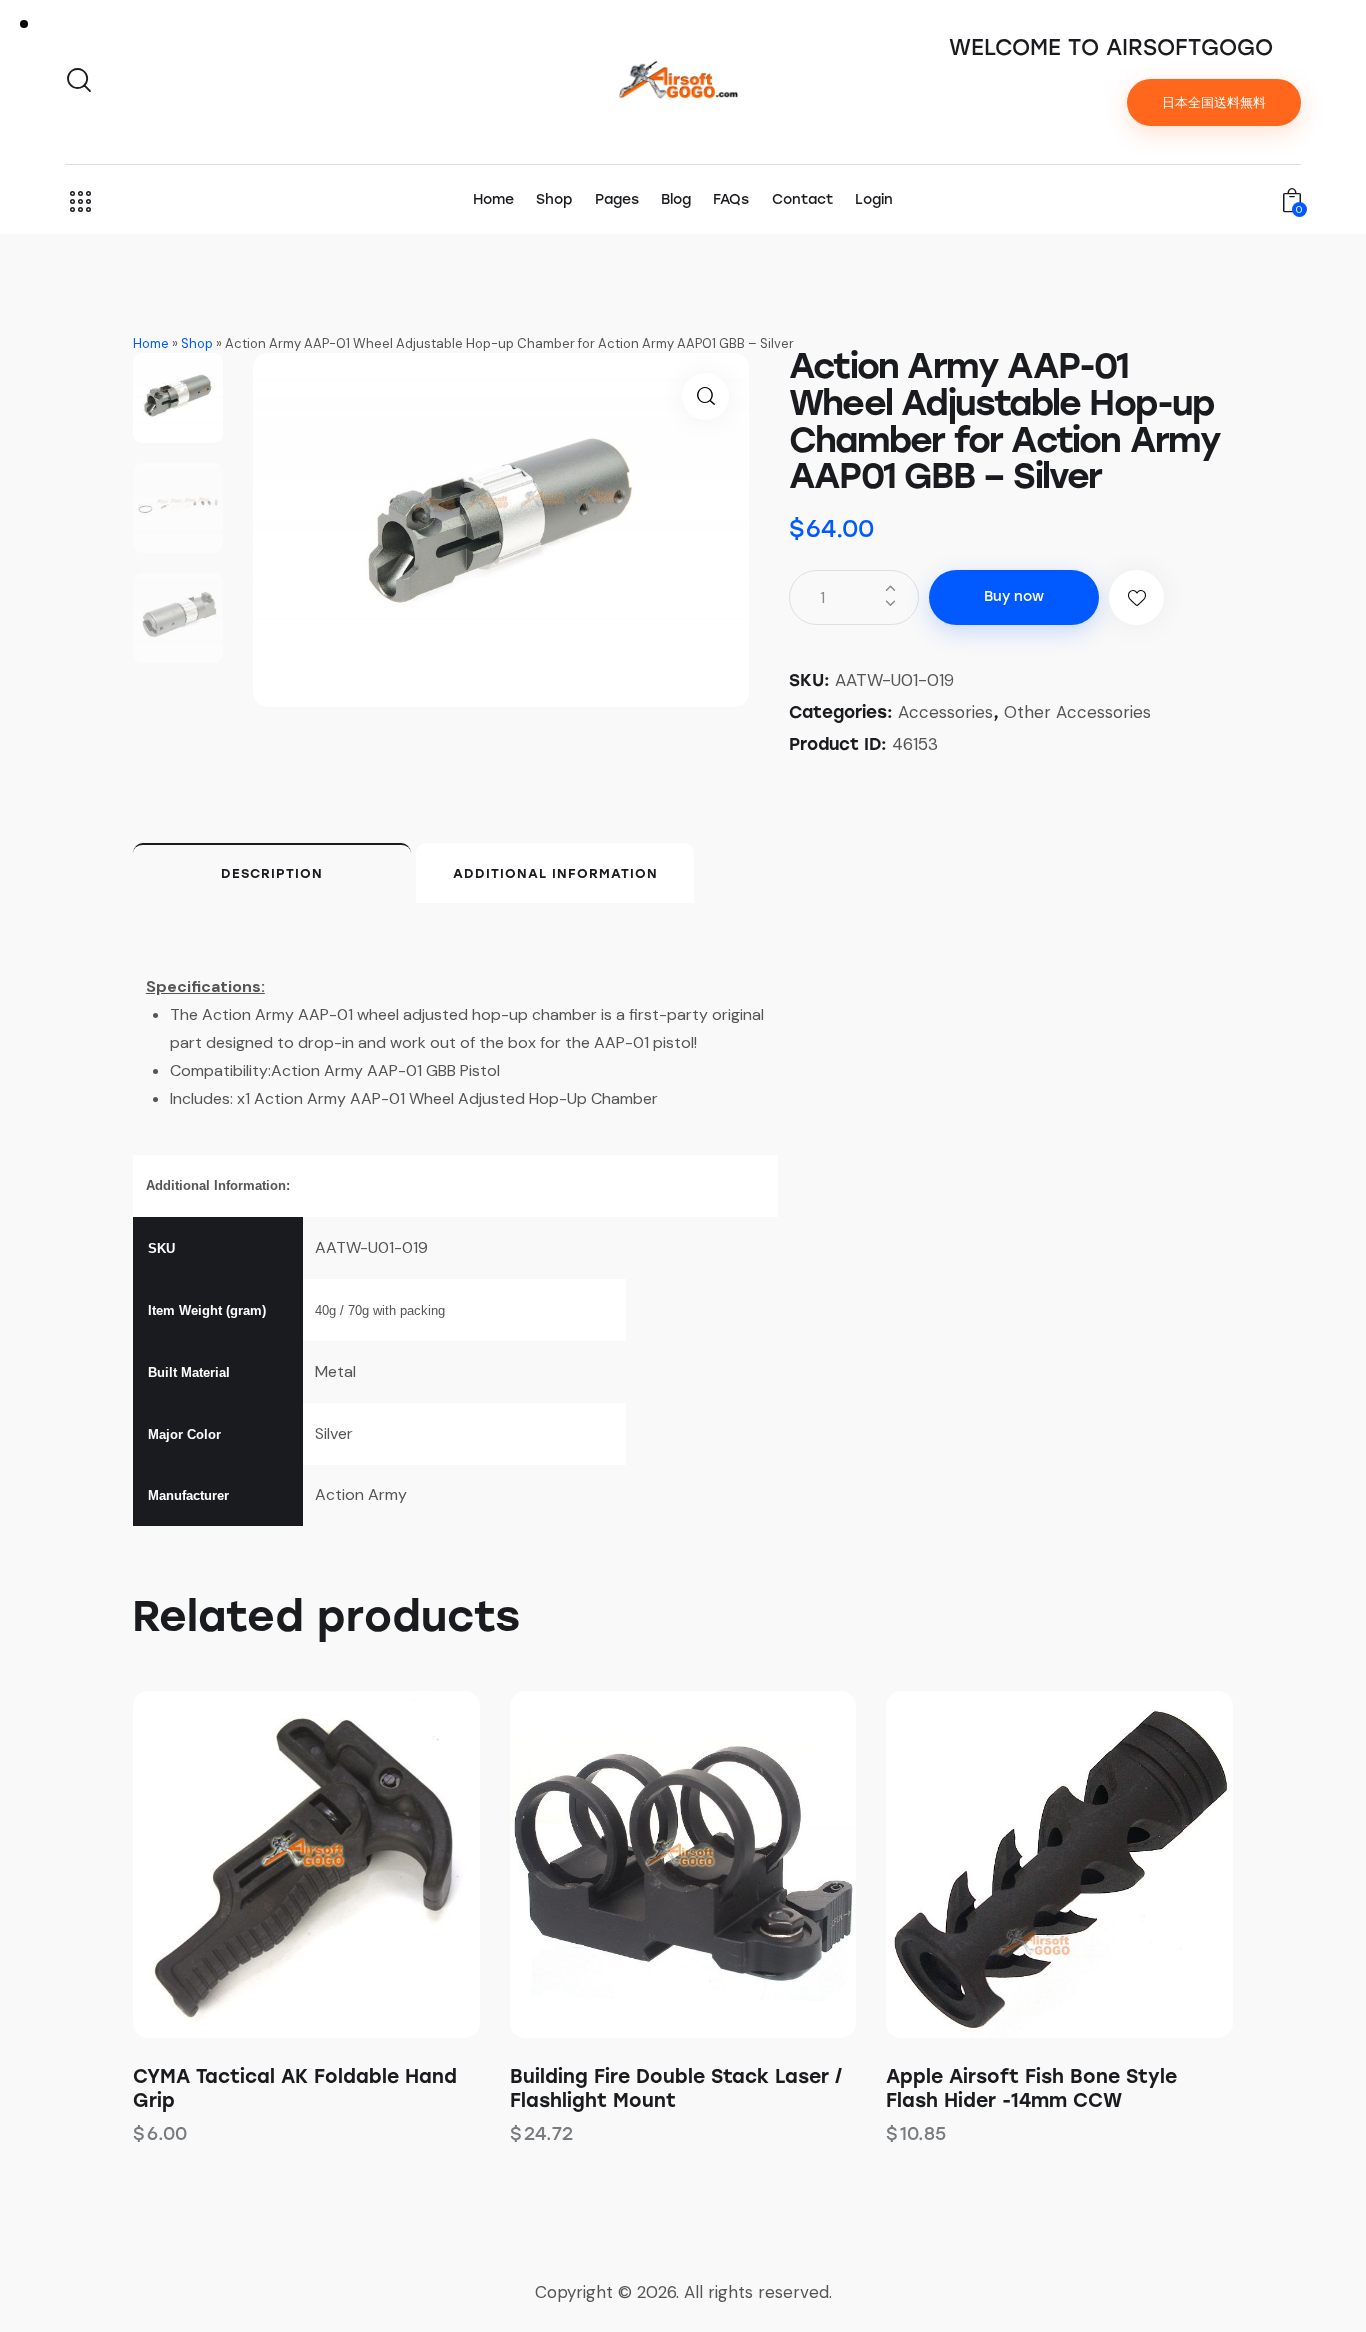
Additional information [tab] (555, 873)
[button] (705, 396)
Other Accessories (1077, 712)
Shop (197, 343)
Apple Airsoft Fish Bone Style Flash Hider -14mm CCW (1031, 2089)
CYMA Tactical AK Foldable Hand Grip (295, 2089)
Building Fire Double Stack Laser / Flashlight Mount (676, 2089)
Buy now (1014, 596)
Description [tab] (272, 873)
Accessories (945, 712)
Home (151, 343)
